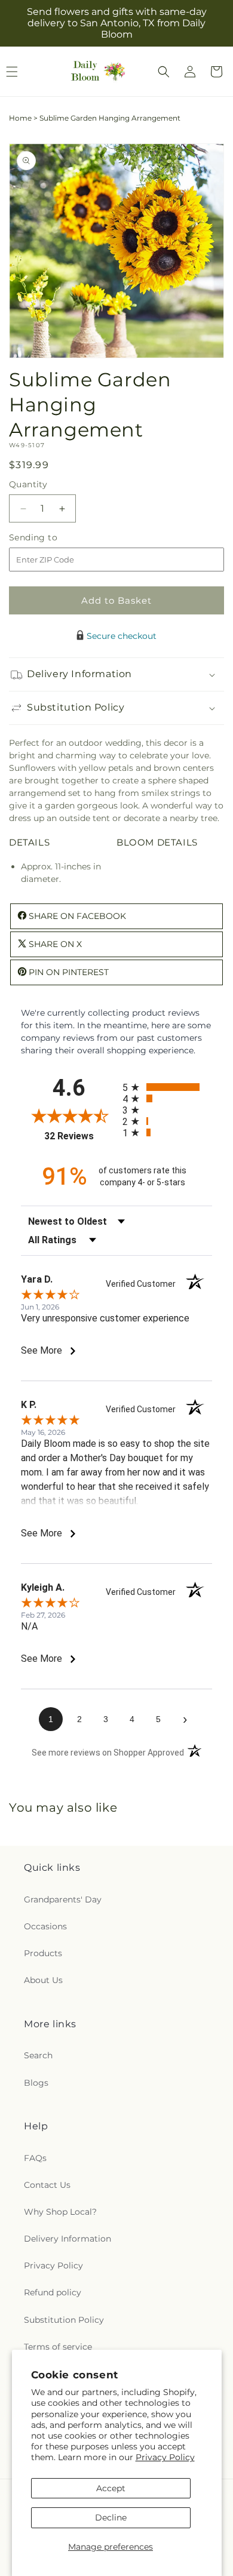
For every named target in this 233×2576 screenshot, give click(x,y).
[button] (164, 72)
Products (43, 1953)
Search (38, 2055)
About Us (43, 1980)
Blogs (36, 2083)
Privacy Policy (165, 2457)
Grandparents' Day (63, 1899)
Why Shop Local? (60, 2212)
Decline (111, 2517)
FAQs (35, 2158)
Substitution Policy (64, 2320)
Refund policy (53, 2292)
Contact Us (47, 2185)
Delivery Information (68, 2239)
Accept (111, 2488)
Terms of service (58, 2347)
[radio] (167, 1087)
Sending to (51, 538)
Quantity (28, 484)
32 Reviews (80, 1136)
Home (20, 118)
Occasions (45, 1926)
